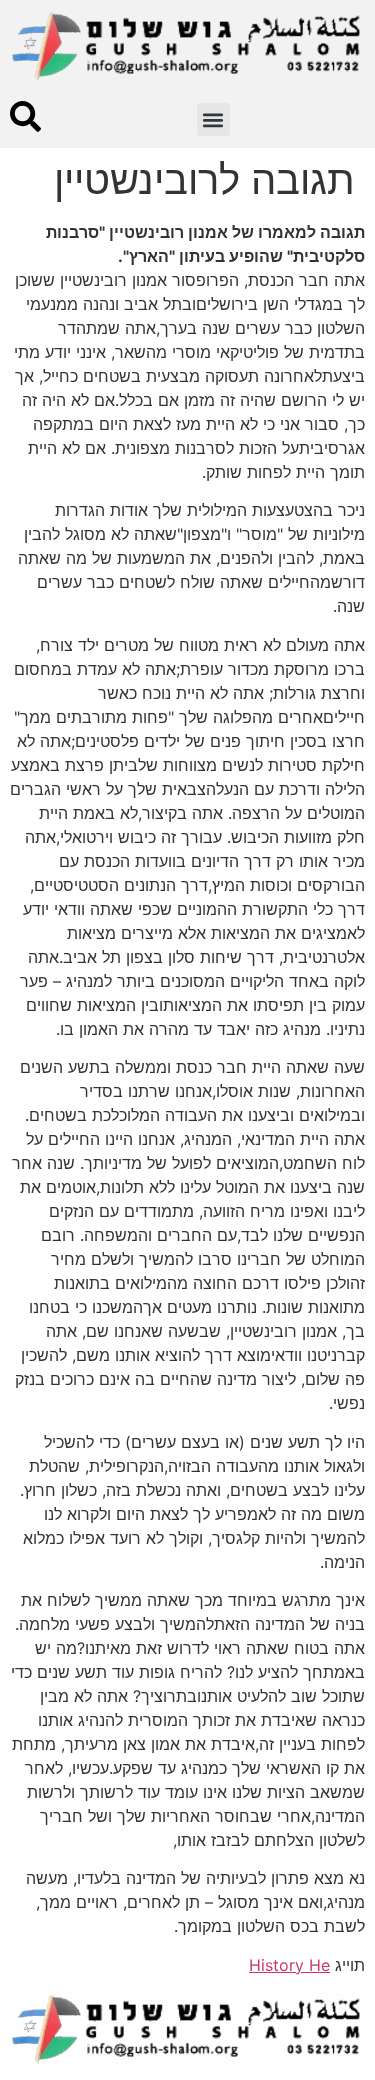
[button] (213, 119)
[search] (25, 116)
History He (289, 1965)
